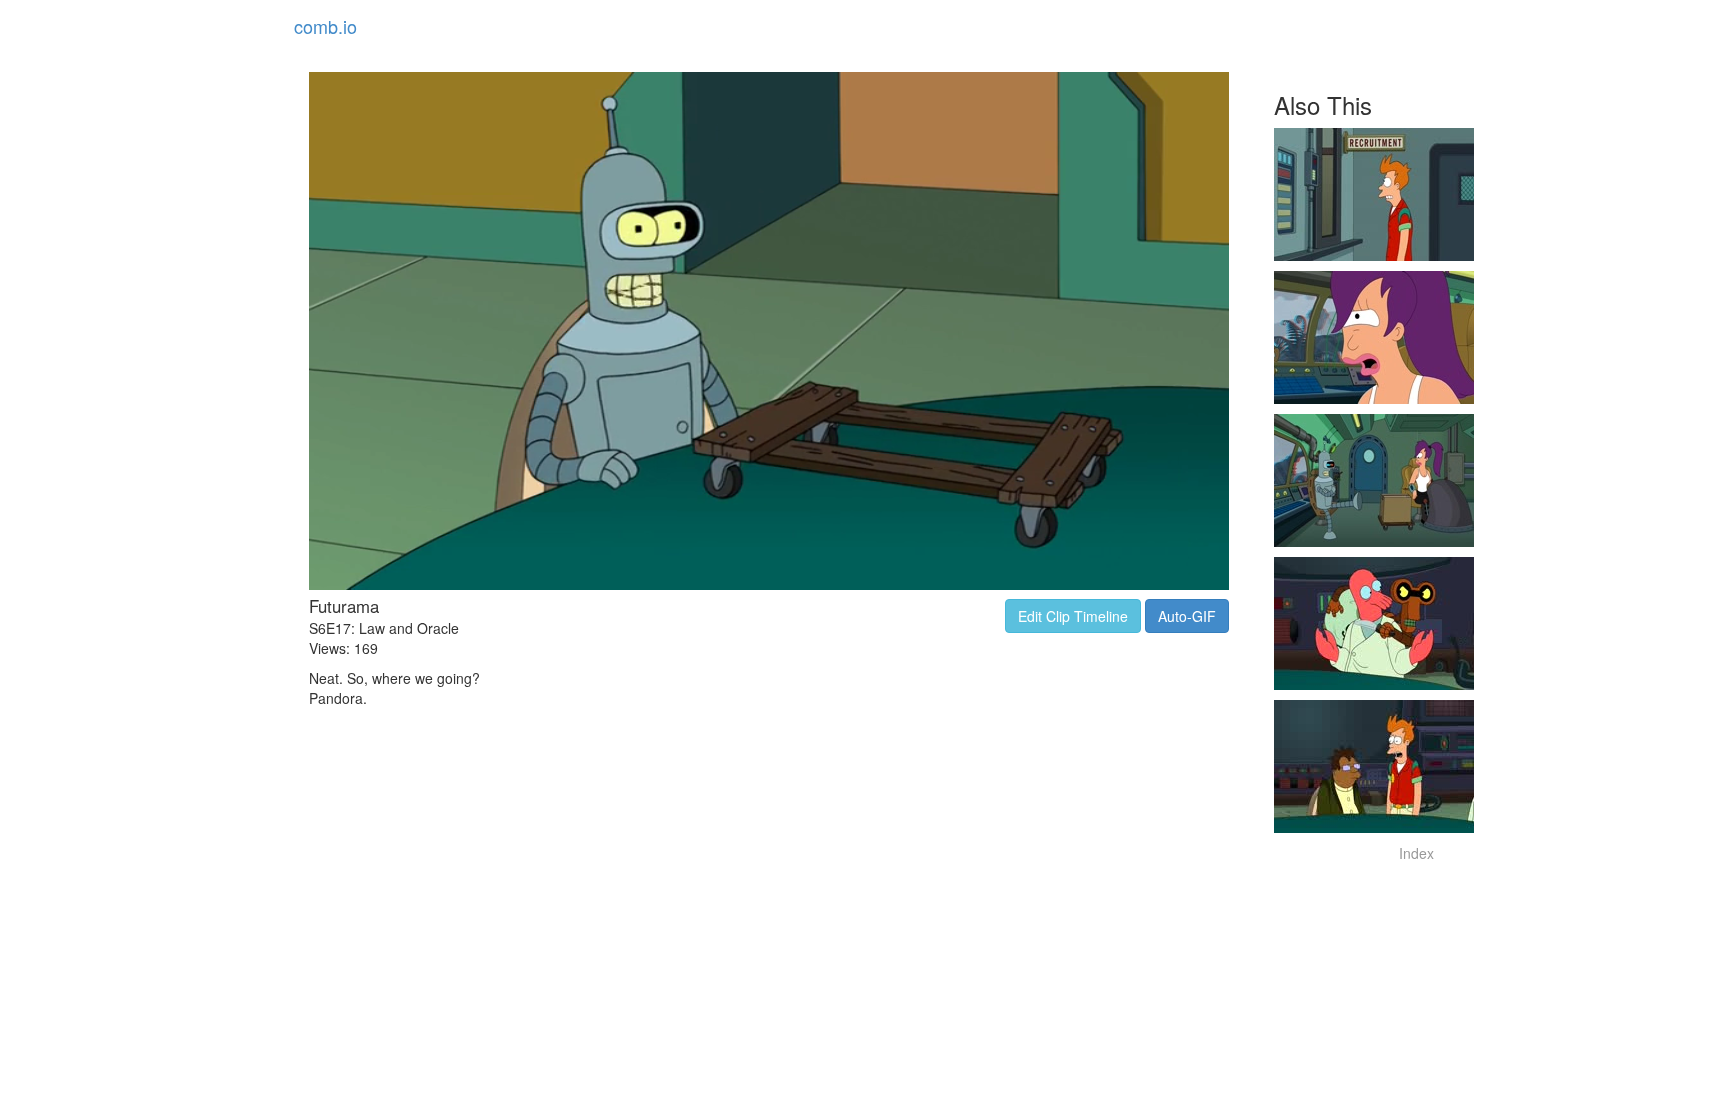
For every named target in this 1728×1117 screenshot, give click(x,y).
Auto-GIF (1187, 616)
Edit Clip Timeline (1073, 616)
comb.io (325, 26)
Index (1416, 853)
